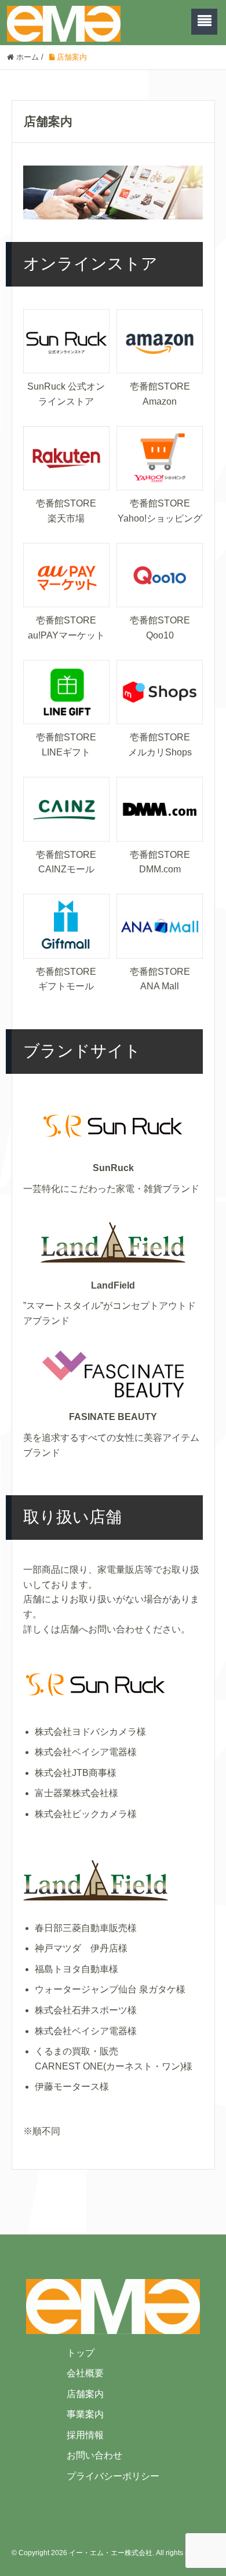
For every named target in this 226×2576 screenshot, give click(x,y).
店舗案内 (85, 2394)
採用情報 (85, 2435)
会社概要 (85, 2373)
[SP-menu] (204, 22)
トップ (81, 2353)
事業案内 (85, 2414)
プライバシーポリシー (113, 2476)
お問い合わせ (94, 2455)
